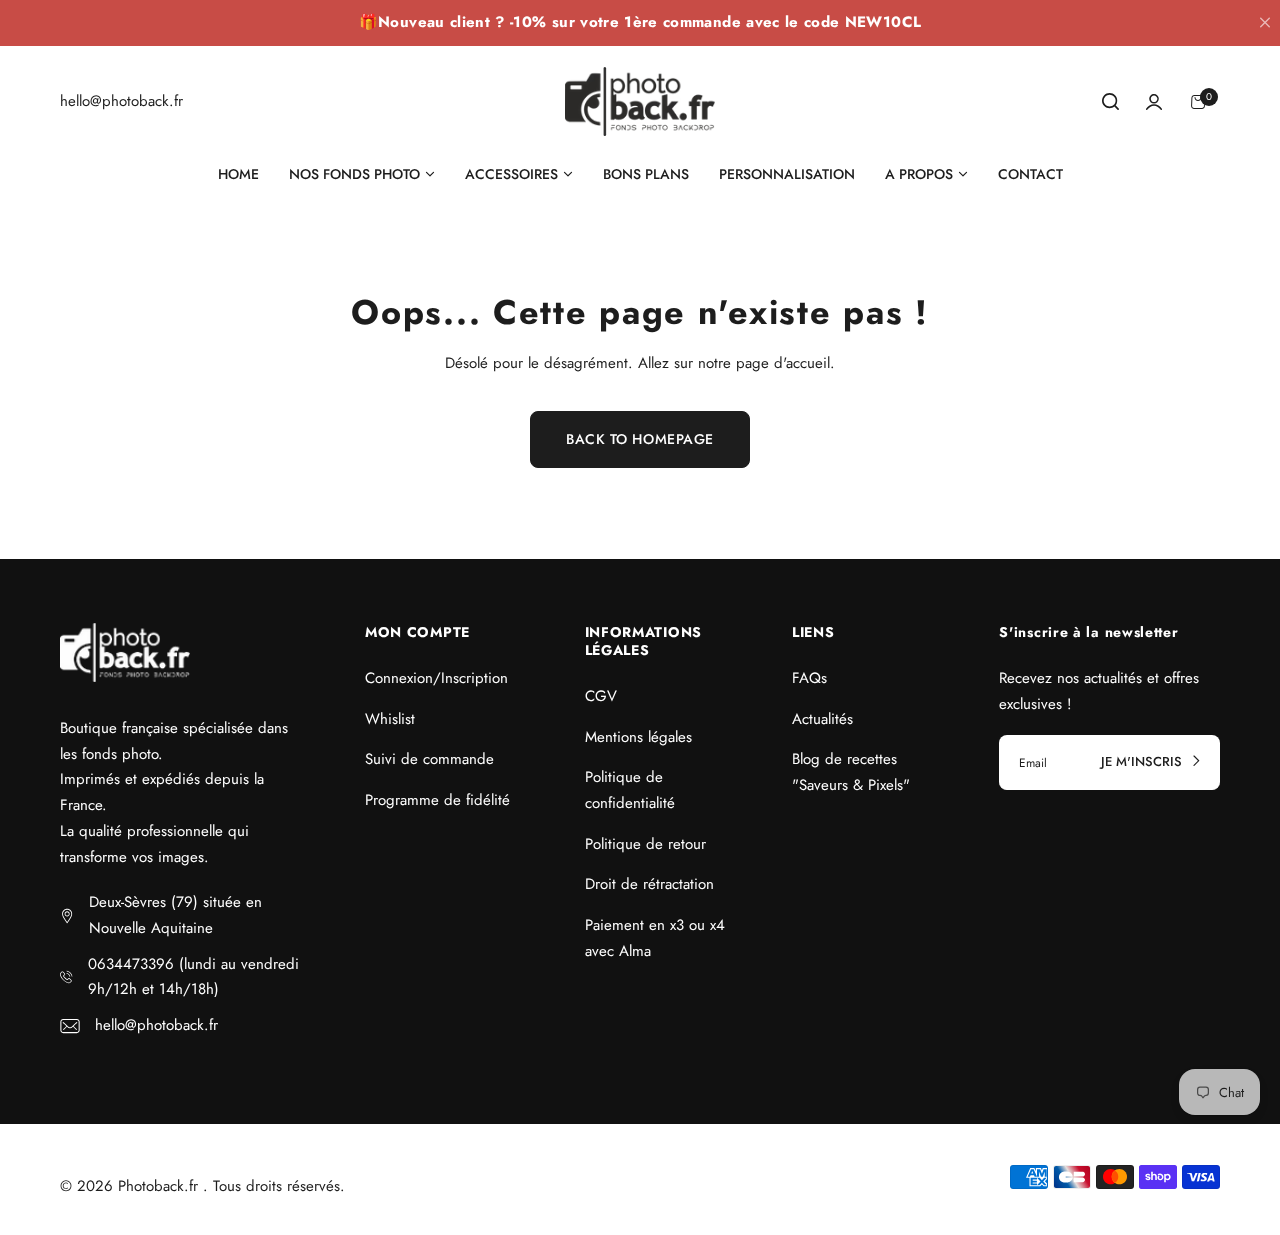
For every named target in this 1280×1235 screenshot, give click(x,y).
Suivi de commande (429, 759)
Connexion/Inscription (436, 678)
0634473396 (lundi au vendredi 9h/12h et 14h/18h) (193, 977)
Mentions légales (638, 737)
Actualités (822, 719)
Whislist (390, 719)
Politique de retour (645, 844)
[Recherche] (1110, 102)
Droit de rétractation (649, 884)
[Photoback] (640, 101)
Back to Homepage (640, 439)
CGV (601, 696)
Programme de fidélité (437, 800)
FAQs (809, 678)
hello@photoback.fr (156, 1025)
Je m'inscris (1143, 762)
